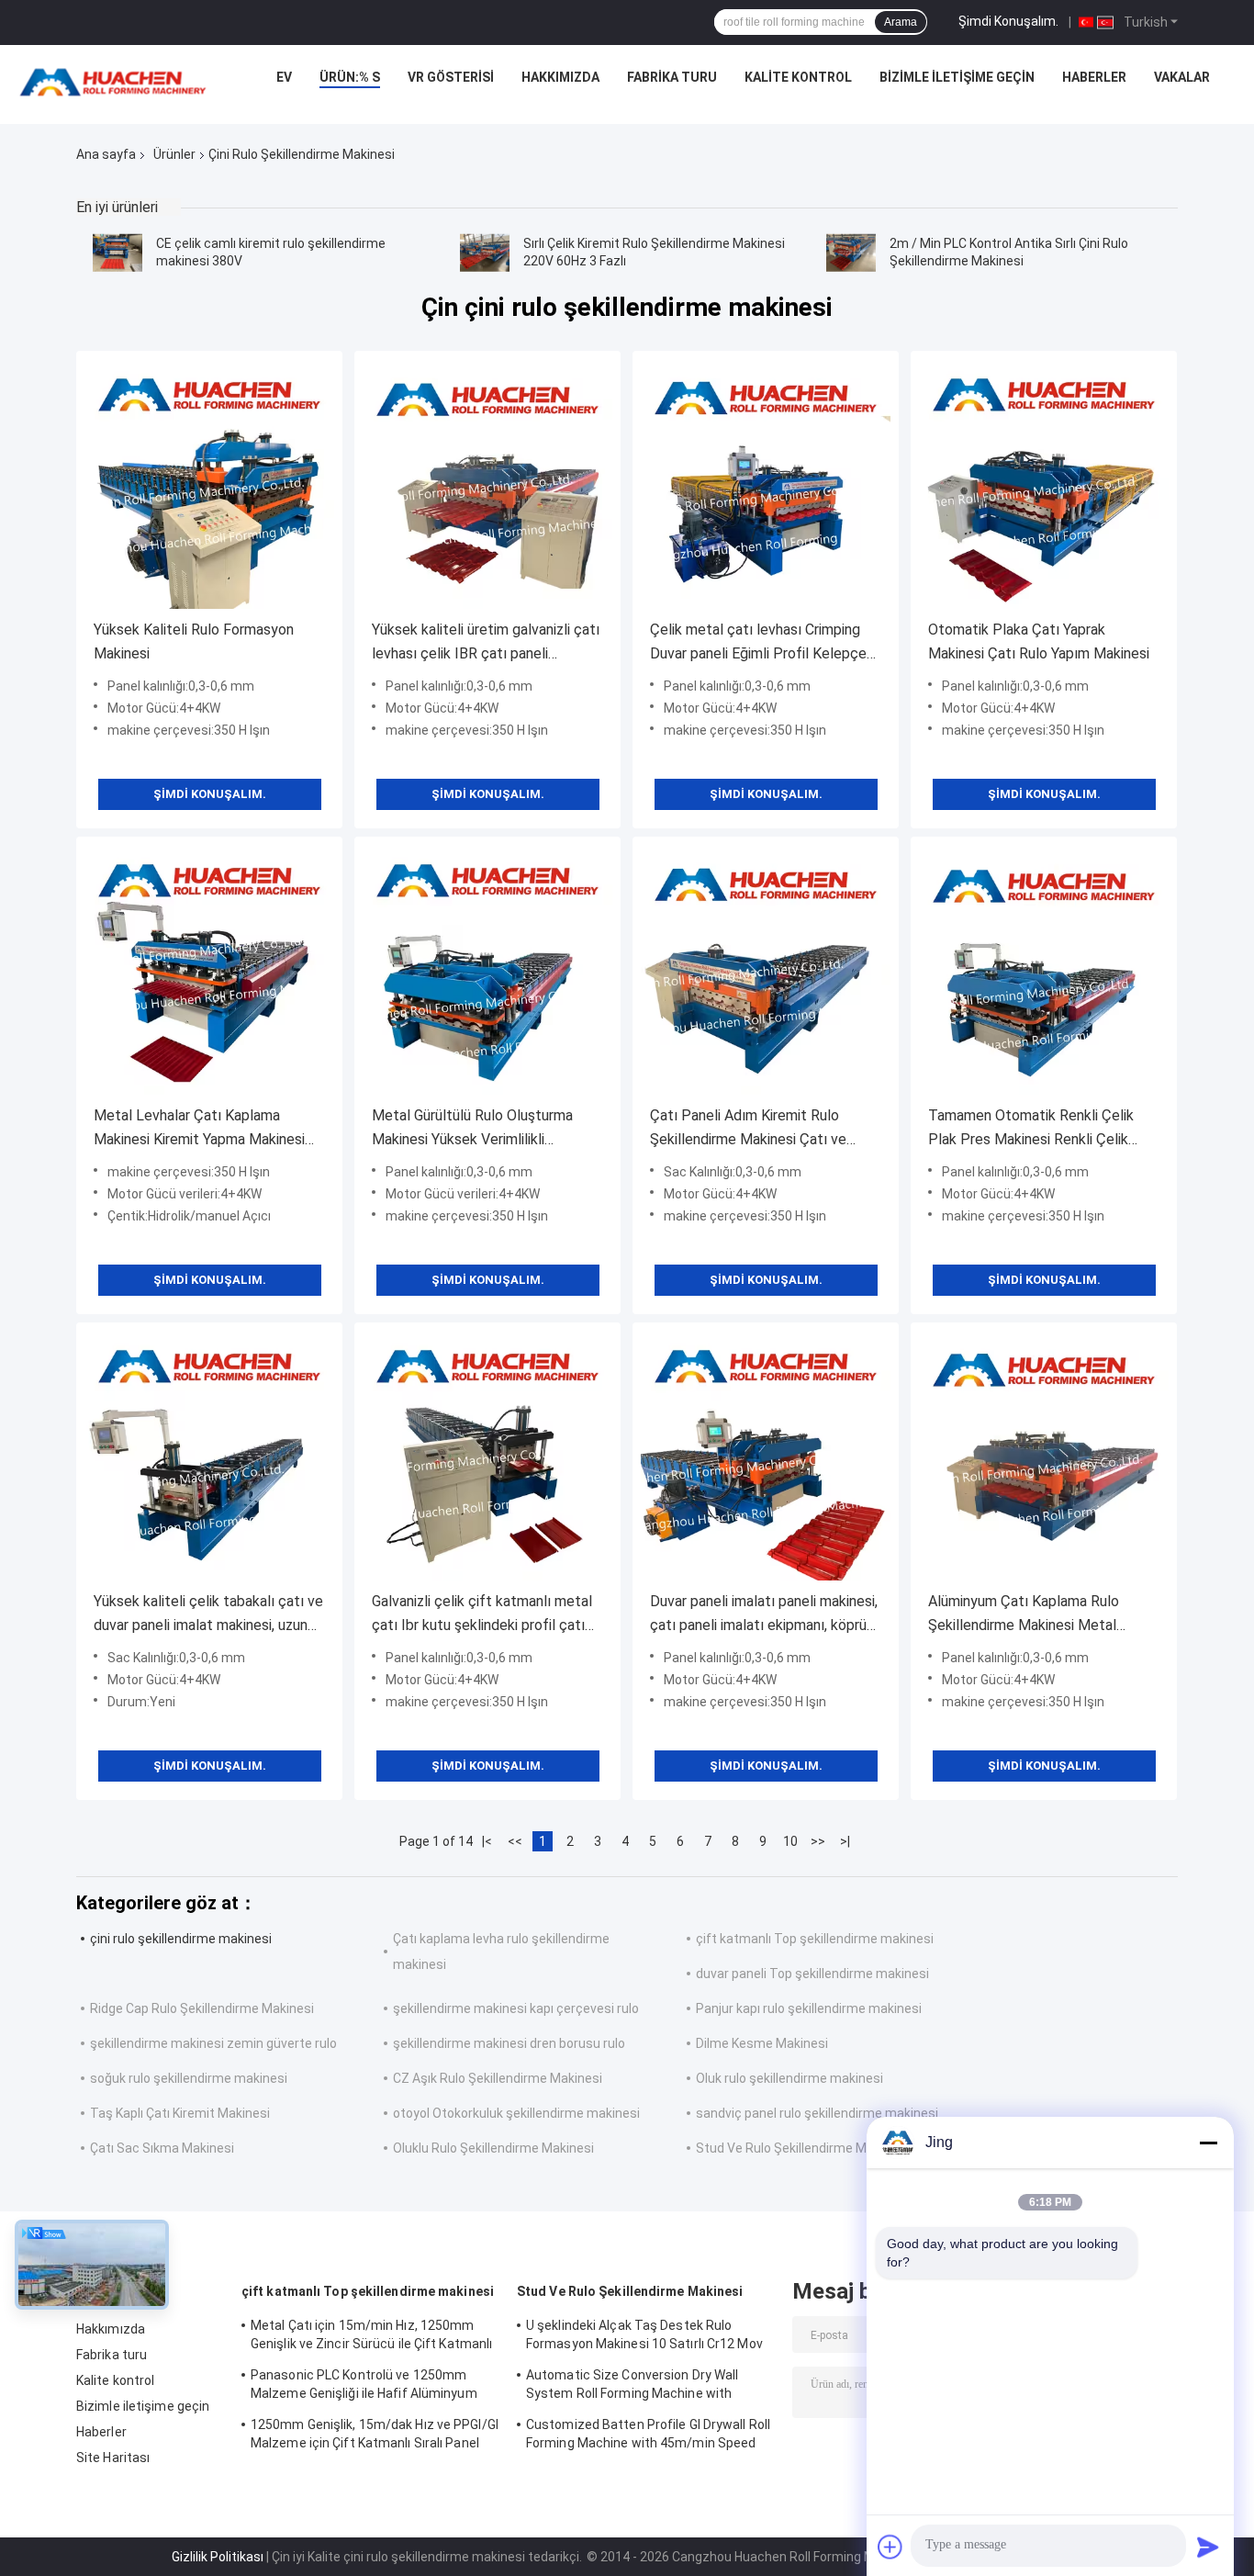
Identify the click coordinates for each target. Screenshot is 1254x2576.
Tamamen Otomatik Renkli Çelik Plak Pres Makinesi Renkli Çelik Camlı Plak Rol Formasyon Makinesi (1041, 1129)
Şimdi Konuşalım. (1008, 21)
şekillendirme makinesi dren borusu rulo (509, 2043)
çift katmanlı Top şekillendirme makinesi (815, 1939)
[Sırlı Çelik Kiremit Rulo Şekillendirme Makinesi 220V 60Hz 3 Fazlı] (485, 253)
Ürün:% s (350, 77)
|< (487, 1841)
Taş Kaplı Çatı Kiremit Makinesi (180, 2113)
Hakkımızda (560, 77)
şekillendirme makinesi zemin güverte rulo (213, 2043)
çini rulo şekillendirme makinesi (181, 1939)
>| (845, 1841)
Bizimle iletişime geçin (957, 77)
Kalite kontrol (798, 77)
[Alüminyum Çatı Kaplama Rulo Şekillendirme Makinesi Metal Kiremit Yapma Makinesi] (1044, 1456)
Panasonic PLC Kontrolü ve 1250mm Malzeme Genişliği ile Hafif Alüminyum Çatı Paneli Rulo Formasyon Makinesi (364, 2387)
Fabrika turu (672, 77)
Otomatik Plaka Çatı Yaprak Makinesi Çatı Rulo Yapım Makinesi (1039, 641)
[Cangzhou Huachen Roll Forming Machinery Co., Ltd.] (118, 82)
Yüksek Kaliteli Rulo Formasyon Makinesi (194, 641)
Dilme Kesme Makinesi (762, 2043)
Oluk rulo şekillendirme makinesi (789, 2078)
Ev (284, 77)
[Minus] (1208, 2143)
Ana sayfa (106, 154)
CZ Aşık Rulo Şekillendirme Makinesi (498, 2078)
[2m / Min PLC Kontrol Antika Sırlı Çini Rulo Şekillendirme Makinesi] (851, 253)
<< (515, 1841)
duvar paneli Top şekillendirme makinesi (812, 1974)
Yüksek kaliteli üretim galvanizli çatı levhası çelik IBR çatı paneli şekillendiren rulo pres (486, 643)
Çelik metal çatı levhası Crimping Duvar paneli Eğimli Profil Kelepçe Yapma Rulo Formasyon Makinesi (758, 643)
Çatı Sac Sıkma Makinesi (162, 2148)
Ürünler (174, 154)
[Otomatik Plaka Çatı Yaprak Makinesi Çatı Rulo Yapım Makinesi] (1044, 484)
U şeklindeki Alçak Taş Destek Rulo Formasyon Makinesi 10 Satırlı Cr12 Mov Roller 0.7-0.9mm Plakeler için (644, 2337)
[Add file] (890, 2547)
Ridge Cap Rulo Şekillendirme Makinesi (202, 2008)
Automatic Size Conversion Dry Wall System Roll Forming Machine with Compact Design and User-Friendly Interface (632, 2387)
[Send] (1208, 2547)
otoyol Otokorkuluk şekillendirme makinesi (516, 2113)
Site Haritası (113, 2458)
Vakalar (1182, 77)
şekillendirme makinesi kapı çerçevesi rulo (516, 2008)
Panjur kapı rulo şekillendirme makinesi (809, 2008)
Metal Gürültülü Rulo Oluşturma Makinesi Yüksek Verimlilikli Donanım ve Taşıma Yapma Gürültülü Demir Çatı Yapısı (472, 1129)
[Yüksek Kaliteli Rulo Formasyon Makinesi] (209, 484)
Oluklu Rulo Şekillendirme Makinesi (493, 2148)
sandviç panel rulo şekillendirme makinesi (817, 2113)
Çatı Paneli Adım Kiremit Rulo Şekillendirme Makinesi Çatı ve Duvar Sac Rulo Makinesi (748, 1129)
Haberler (1094, 77)
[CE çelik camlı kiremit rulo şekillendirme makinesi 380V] (118, 253)
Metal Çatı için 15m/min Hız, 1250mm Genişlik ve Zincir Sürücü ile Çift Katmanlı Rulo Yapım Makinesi (371, 2337)
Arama (901, 22)
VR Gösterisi (451, 77)
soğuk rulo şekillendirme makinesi (189, 2078)
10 (790, 1841)
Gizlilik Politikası (218, 2557)
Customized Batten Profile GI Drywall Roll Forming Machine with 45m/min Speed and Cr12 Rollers (648, 2436)
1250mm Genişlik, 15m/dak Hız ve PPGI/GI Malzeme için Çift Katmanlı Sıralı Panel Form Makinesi (375, 2436)
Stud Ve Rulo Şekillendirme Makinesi (802, 2148)
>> (818, 1841)
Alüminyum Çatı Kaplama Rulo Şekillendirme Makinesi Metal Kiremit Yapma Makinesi (1024, 1615)
